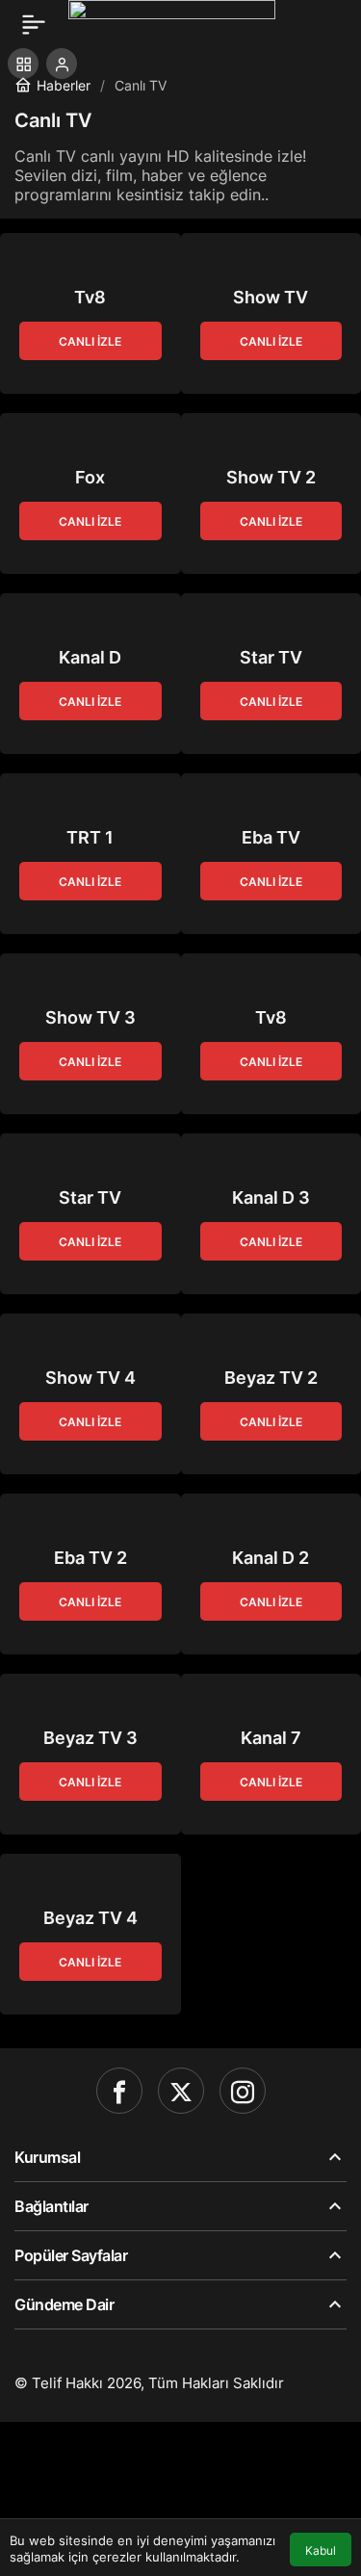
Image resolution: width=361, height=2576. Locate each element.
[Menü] (34, 24)
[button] (23, 64)
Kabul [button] (321, 2550)
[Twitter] (181, 2091)
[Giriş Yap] (62, 64)
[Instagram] (243, 2091)
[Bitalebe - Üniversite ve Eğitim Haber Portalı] (172, 22)
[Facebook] (119, 2091)
